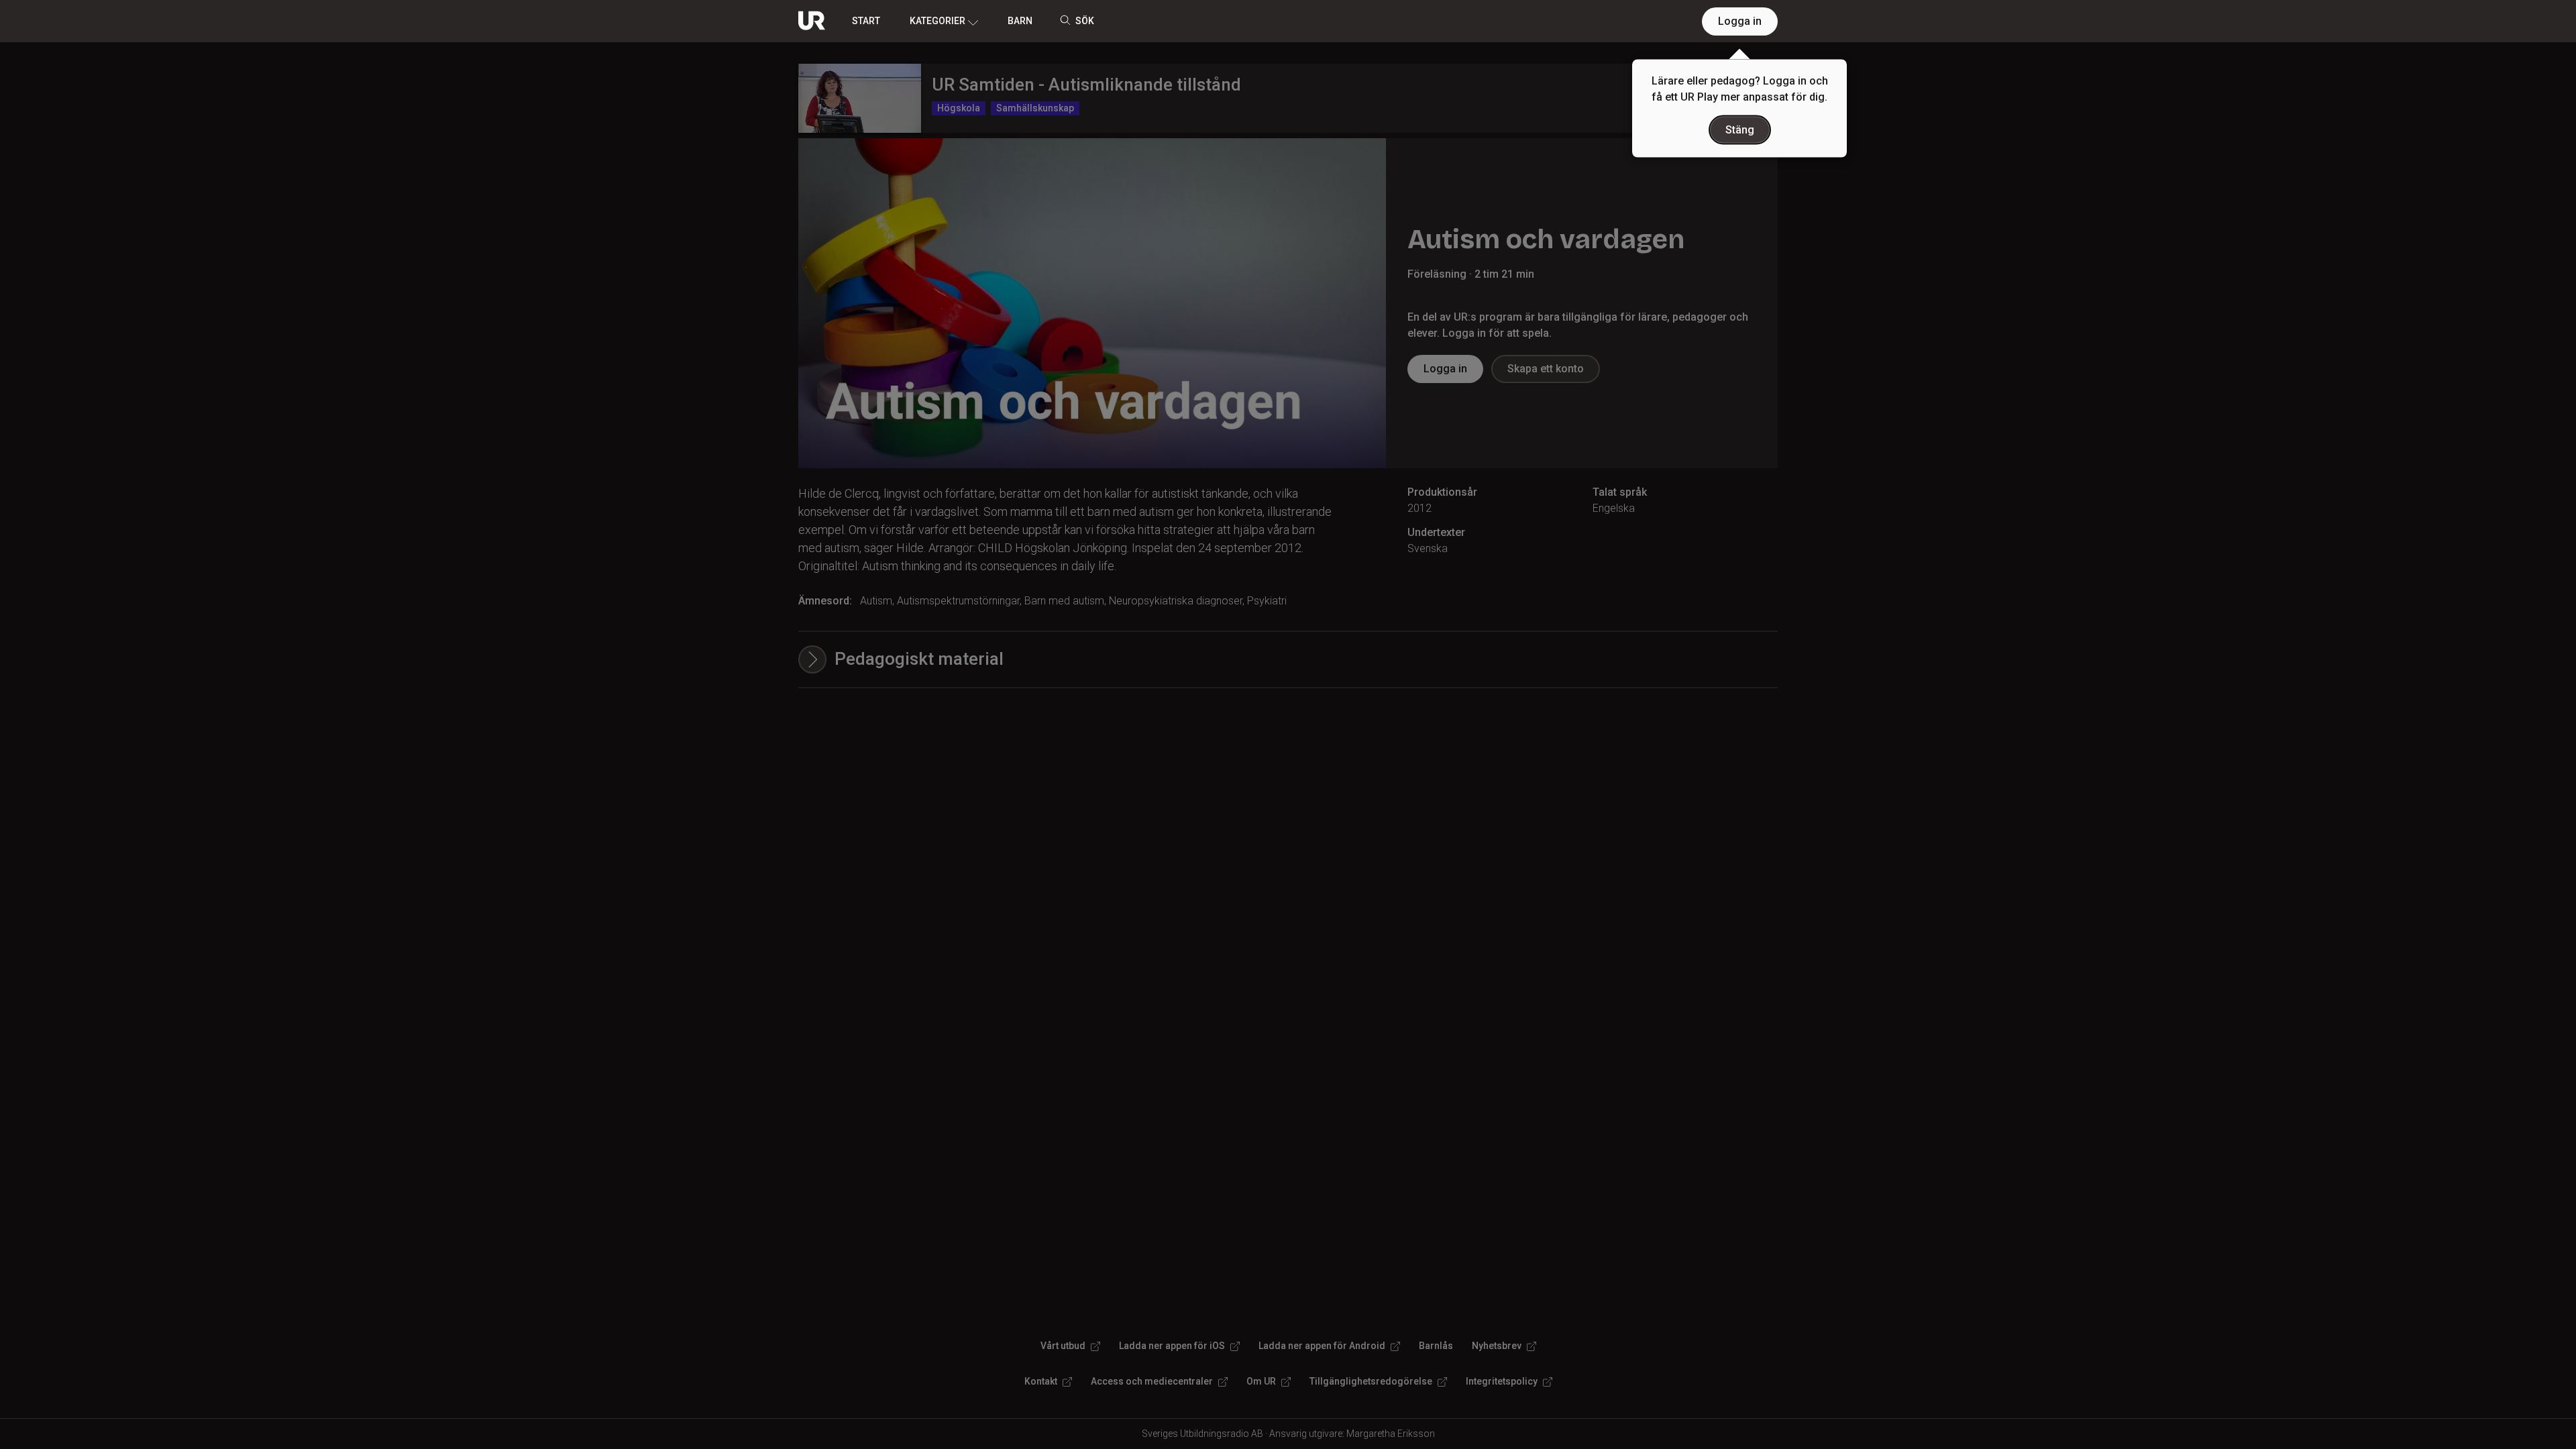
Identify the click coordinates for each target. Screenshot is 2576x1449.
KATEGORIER (937, 21)
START (866, 21)
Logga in (1740, 21)
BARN (1020, 21)
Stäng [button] (1740, 130)
